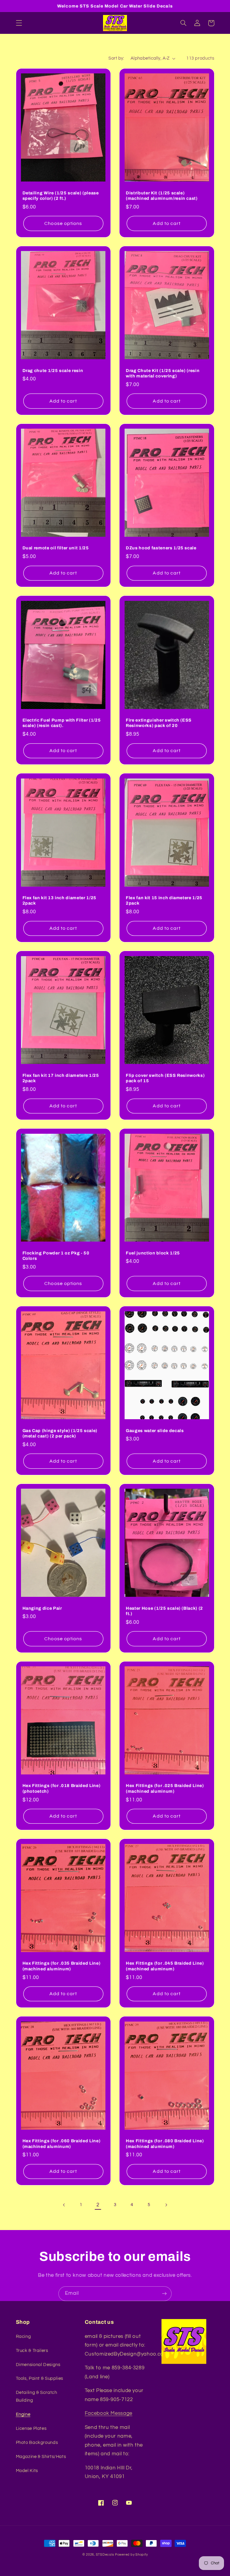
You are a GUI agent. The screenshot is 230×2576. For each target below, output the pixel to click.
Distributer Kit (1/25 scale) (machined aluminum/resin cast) (162, 196)
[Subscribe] (164, 2294)
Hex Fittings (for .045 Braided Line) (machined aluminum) (165, 1966)
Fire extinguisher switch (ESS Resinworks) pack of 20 (159, 723)
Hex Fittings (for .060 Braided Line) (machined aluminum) (62, 2143)
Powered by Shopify (131, 2555)
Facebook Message (109, 2413)
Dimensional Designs (38, 2365)
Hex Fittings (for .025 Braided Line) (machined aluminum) (165, 1788)
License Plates (31, 2428)
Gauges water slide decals (155, 1431)
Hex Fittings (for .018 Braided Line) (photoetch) (62, 1788)
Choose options (63, 223)
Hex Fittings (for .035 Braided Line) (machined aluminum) (62, 1966)
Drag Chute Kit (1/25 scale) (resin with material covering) (163, 373)
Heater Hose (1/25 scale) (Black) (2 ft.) (164, 1611)
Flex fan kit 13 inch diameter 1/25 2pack (59, 900)
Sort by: (116, 58)
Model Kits (27, 2471)
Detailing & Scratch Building (37, 2396)
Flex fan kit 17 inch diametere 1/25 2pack (61, 1078)
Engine (23, 2414)
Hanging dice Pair (42, 1608)
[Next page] (166, 2205)
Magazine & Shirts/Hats (41, 2457)
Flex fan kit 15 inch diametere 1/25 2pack (164, 900)
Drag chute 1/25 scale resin (53, 371)
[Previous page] (64, 2205)
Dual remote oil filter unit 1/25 (56, 548)
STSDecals (105, 2555)
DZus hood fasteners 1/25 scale (161, 548)
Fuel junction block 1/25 (153, 1253)
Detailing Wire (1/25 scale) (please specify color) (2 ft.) (61, 196)
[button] (19, 23)
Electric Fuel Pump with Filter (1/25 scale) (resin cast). (62, 723)
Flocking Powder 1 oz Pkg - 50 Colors (56, 1256)
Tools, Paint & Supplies (40, 2378)
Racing (24, 2337)
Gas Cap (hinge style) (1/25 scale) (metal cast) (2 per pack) (60, 1433)
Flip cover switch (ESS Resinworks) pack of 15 (165, 1078)
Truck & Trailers (32, 2351)
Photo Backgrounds (37, 2443)
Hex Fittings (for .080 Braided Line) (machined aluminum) (165, 2143)
